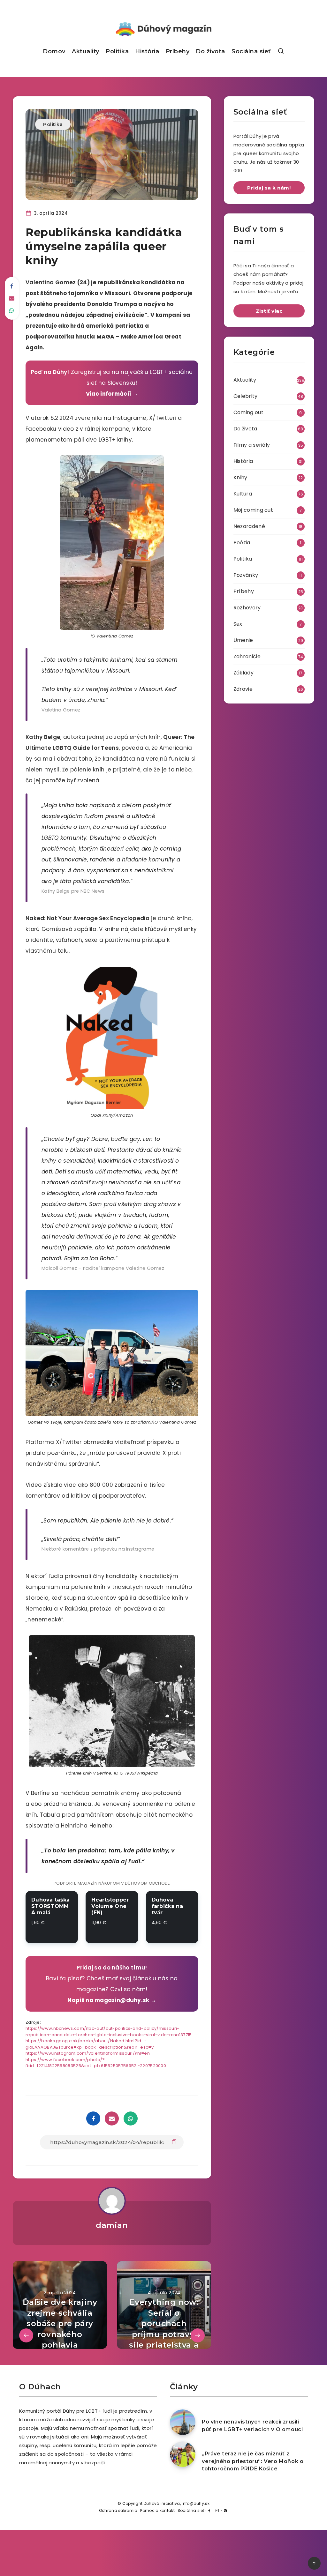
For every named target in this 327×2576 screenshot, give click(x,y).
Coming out (248, 412)
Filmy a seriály (252, 445)
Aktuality (86, 51)
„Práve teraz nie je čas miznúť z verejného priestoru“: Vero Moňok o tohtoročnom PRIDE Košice (253, 2461)
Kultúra (243, 494)
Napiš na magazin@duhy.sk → (112, 2000)
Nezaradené (249, 526)
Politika (117, 51)
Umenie (243, 640)
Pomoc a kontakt (157, 2510)
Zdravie (243, 689)
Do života (210, 51)
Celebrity (246, 396)
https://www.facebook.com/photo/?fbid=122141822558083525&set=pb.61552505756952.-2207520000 (96, 2063)
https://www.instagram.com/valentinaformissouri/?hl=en (88, 2053)
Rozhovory (247, 608)
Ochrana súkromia (118, 2510)
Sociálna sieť (251, 51)
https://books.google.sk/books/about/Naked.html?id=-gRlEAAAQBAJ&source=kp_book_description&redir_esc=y (90, 2044)
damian (112, 2225)
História (147, 51)
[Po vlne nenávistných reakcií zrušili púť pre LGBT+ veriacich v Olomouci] (183, 2422)
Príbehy (178, 51)
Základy (243, 673)
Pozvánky (246, 575)
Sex (238, 624)
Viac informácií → (112, 394)
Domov (54, 51)
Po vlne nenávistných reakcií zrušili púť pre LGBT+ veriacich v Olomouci (252, 2425)
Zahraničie (247, 656)
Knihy (240, 477)
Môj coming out (253, 510)
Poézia (242, 543)
